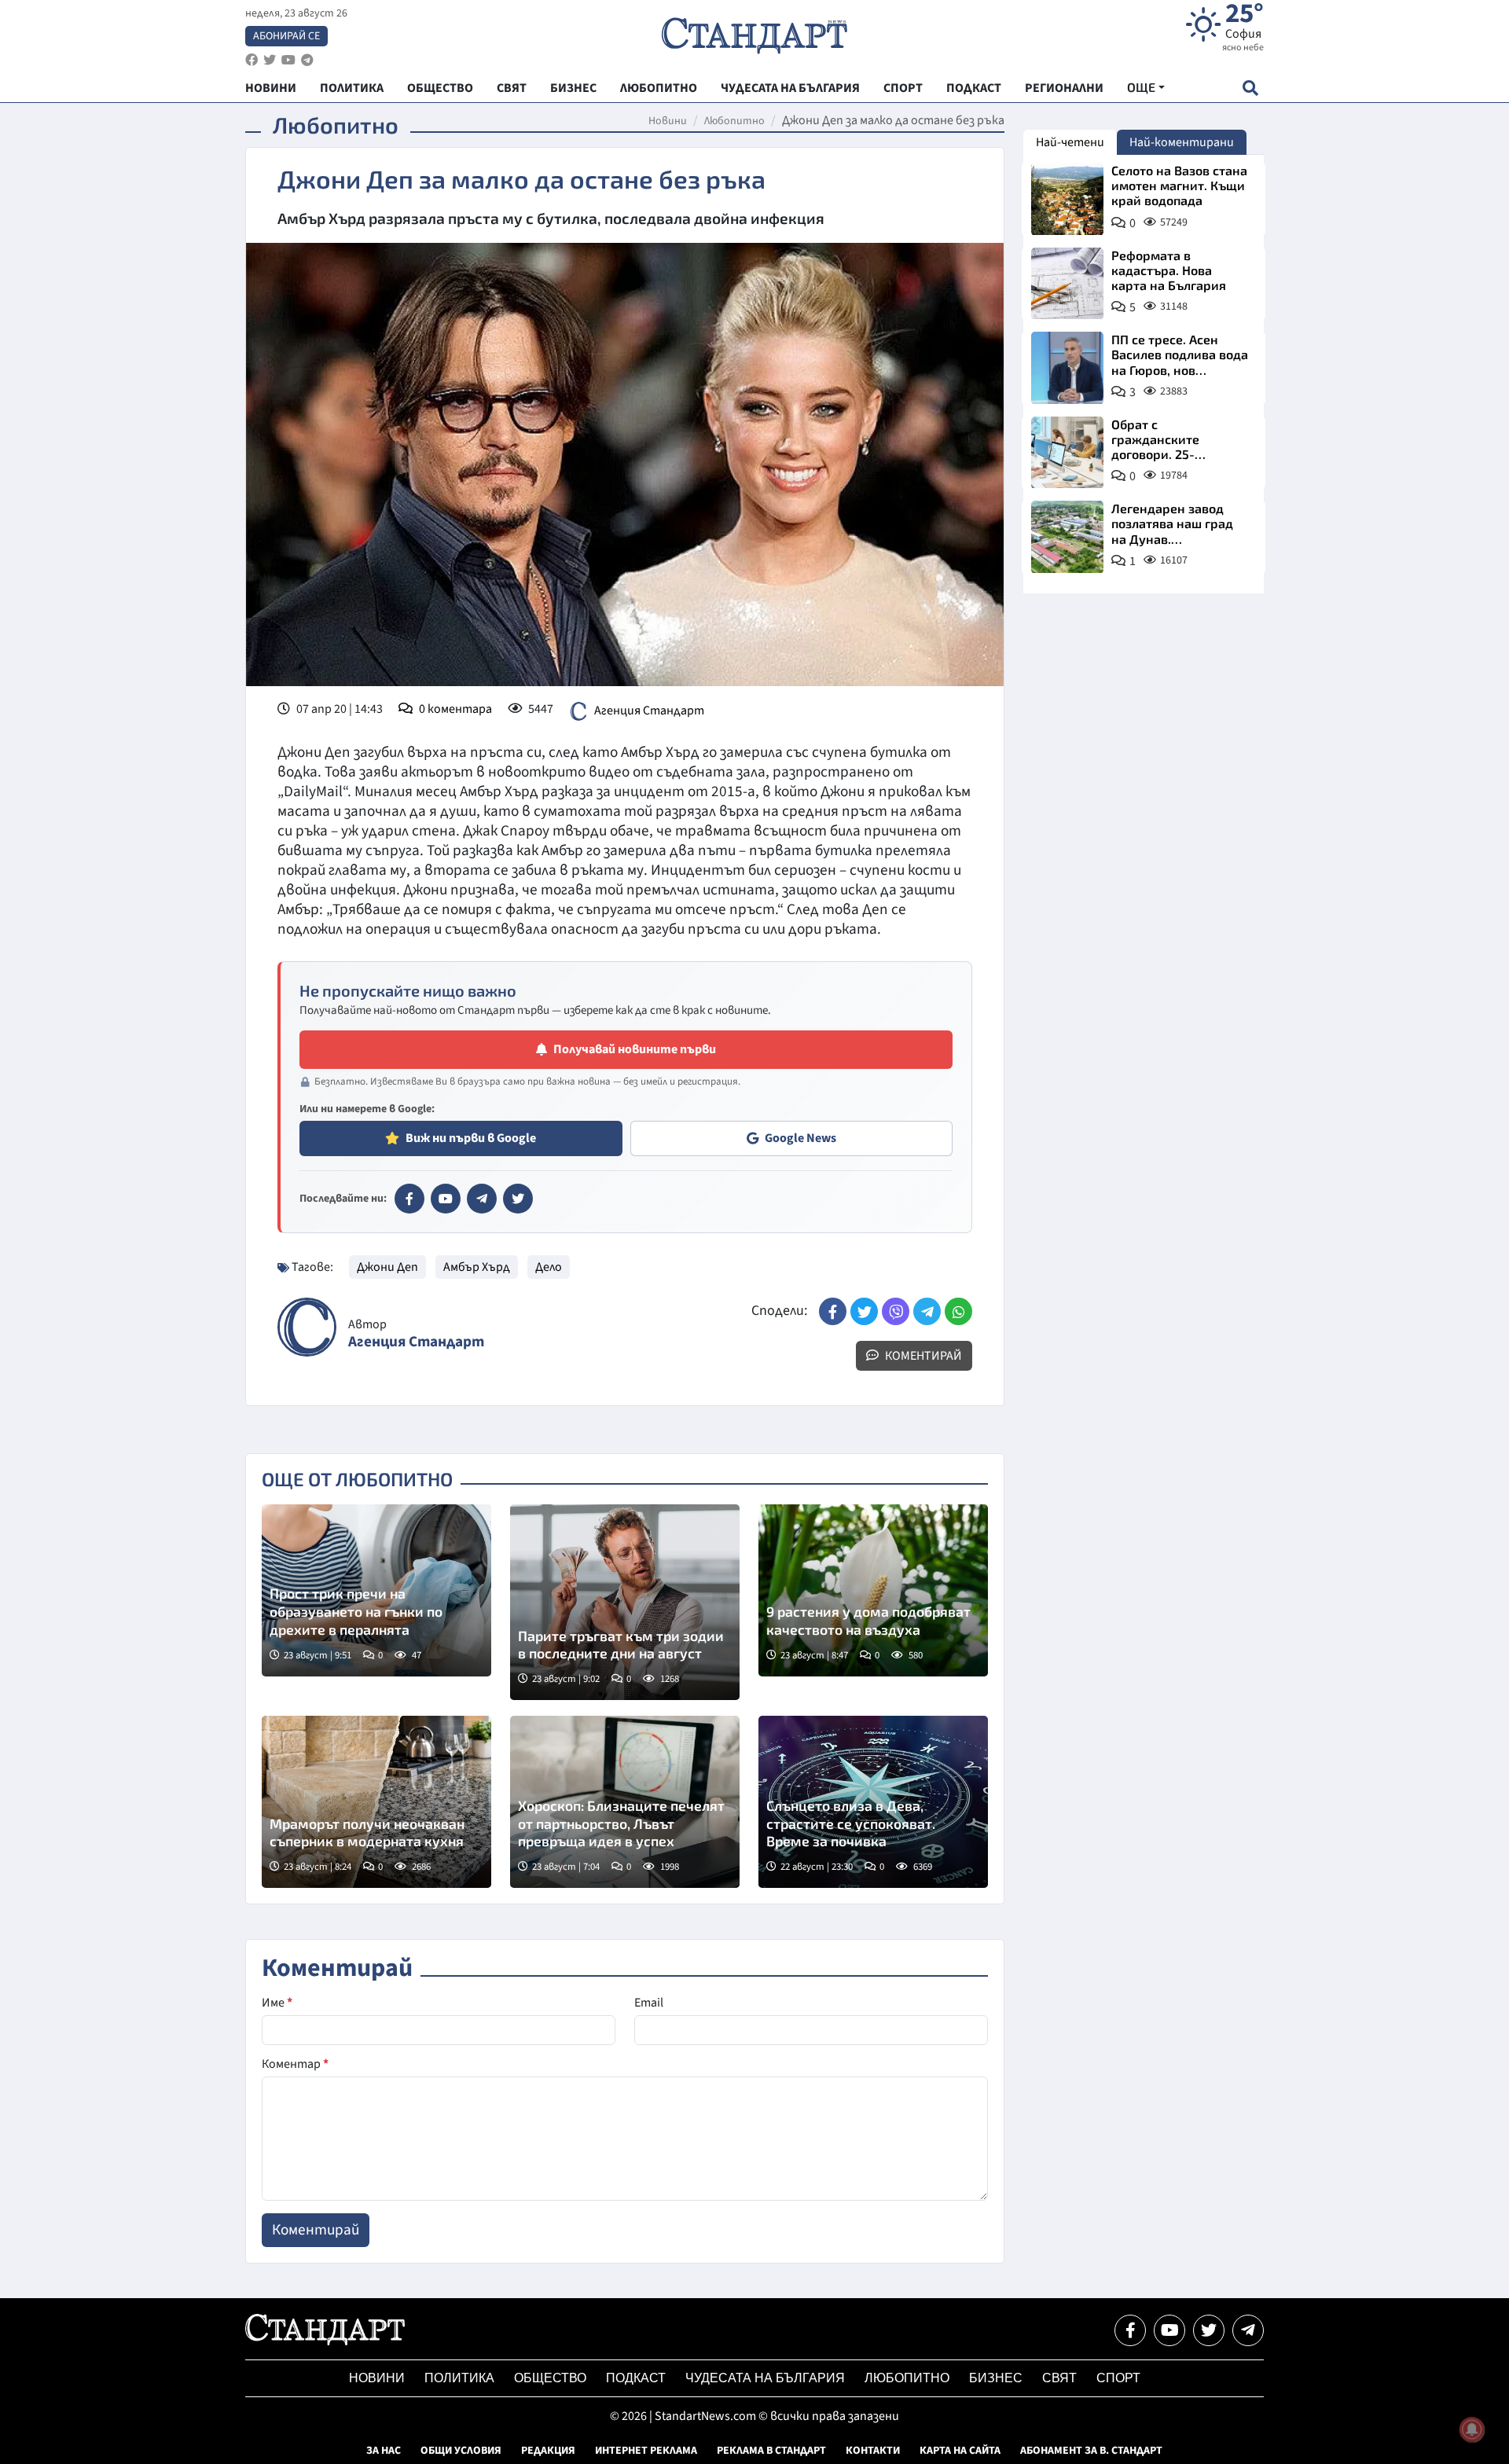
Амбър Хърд (477, 1267)
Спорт (1118, 2378)
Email (649, 2003)
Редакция (548, 2451)
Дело (549, 1267)
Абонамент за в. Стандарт (1091, 2451)
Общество (550, 2378)
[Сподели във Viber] (896, 1311)
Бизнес (996, 2378)
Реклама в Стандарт (771, 2451)
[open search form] (1250, 88)
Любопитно (734, 121)
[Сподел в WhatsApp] (958, 1311)
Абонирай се (286, 36)
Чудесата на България (765, 2378)
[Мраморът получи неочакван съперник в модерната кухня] (376, 1802)
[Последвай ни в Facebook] (1130, 2330)
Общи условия (461, 2451)
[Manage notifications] (1472, 2429)
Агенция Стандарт (649, 711)
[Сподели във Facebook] (833, 1311)
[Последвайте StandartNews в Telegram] (307, 60)
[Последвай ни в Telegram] (1248, 2330)
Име (277, 2003)
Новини (668, 121)
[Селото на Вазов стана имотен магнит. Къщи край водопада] (1067, 199)
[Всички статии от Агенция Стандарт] (307, 1327)
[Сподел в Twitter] (864, 1311)
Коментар (295, 2064)
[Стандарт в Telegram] (482, 1199)
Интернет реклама (646, 2451)
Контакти (873, 2451)
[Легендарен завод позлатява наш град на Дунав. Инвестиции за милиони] (1067, 537)
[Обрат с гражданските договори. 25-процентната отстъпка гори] (1067, 453)
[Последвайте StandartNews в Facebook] (251, 60)
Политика (459, 2378)
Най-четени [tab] (1070, 142)
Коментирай (922, 1356)
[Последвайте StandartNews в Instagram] (270, 60)
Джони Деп (387, 1267)
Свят (1059, 2378)
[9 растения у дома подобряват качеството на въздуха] (873, 1590)
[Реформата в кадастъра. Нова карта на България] (1067, 284)
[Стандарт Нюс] (325, 2341)
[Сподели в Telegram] (927, 1311)
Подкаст (636, 2378)
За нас (384, 2451)
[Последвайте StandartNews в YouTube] (288, 60)
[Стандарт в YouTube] (446, 1199)
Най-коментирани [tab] (1182, 142)
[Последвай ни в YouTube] (1169, 2330)
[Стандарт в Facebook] (409, 1199)
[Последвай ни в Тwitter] (1209, 2330)
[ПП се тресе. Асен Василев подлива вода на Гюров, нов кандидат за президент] (1067, 368)
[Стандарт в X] (518, 1199)
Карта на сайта (960, 2451)
